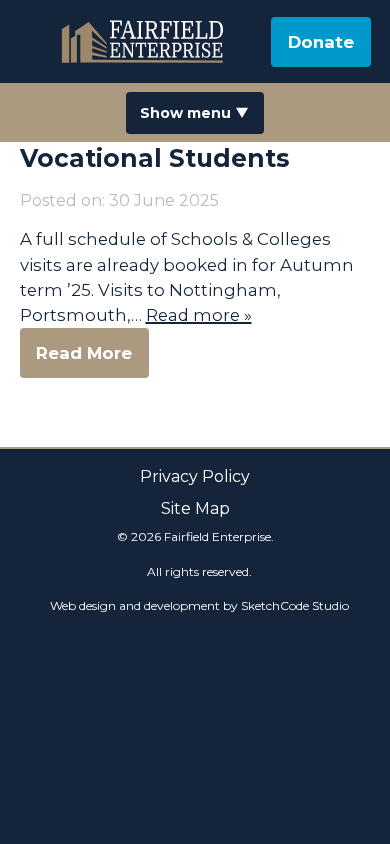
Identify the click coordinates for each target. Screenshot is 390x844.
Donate (321, 42)
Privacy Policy (195, 476)
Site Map (195, 508)
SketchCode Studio (295, 605)
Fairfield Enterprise (145, 41)
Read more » (199, 315)
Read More (84, 353)
